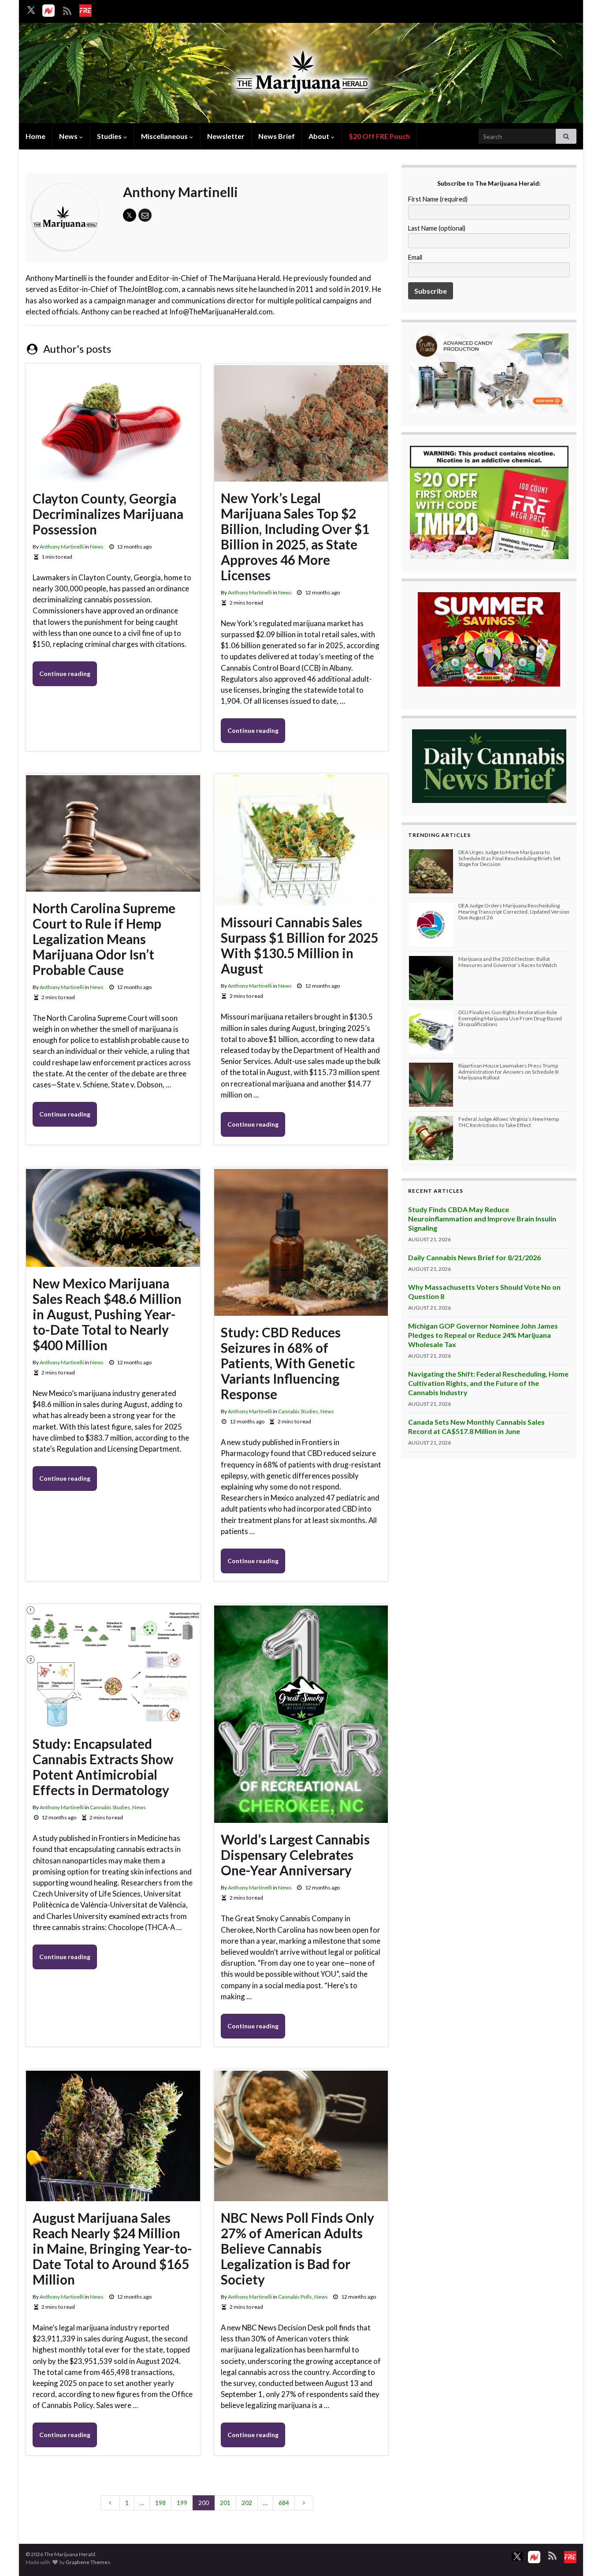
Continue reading (65, 674)
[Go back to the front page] (301, 74)
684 (284, 2503)
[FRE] (85, 11)
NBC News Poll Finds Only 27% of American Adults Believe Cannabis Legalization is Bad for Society (297, 2249)
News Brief (277, 136)
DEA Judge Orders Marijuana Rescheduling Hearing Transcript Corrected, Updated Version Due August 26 (514, 911)
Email (415, 257)
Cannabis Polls (295, 2297)
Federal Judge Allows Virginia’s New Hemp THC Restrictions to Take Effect (509, 1122)
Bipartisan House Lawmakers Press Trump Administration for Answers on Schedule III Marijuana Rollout (509, 1071)
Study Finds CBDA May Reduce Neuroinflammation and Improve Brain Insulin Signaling (482, 1219)
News (69, 136)
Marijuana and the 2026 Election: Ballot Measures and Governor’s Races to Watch (508, 962)
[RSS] (67, 9)
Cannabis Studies (298, 1411)
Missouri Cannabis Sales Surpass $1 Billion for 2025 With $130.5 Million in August (299, 945)
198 (160, 2503)
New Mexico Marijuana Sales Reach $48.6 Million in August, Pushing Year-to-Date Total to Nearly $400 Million (107, 1314)
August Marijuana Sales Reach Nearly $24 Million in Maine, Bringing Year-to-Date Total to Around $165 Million (112, 2249)
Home (35, 136)
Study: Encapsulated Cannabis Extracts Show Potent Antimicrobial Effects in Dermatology (103, 1767)
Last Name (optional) (437, 228)
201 (225, 2503)
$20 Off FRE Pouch (379, 136)
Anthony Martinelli (62, 547)
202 (247, 2503)
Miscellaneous (165, 136)
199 (182, 2503)
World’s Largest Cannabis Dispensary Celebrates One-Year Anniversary (295, 1855)
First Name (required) (438, 199)
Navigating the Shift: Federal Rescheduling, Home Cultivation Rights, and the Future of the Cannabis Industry (488, 1383)
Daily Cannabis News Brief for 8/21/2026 (474, 1257)
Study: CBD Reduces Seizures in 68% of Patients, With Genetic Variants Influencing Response (288, 1363)
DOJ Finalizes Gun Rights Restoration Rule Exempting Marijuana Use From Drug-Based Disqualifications (510, 1018)
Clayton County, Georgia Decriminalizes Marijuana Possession (108, 514)
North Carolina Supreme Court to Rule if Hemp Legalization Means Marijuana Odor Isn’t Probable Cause (104, 939)
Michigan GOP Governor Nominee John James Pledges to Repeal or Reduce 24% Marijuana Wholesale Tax (483, 1335)
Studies (110, 136)
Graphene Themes (88, 2562)
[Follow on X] (31, 10)
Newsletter (226, 136)
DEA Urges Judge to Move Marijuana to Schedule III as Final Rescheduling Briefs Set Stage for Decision (509, 858)
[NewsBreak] (48, 11)
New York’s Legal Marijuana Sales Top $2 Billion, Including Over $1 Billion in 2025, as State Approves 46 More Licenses (295, 537)
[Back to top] (582, 2556)
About (320, 136)
